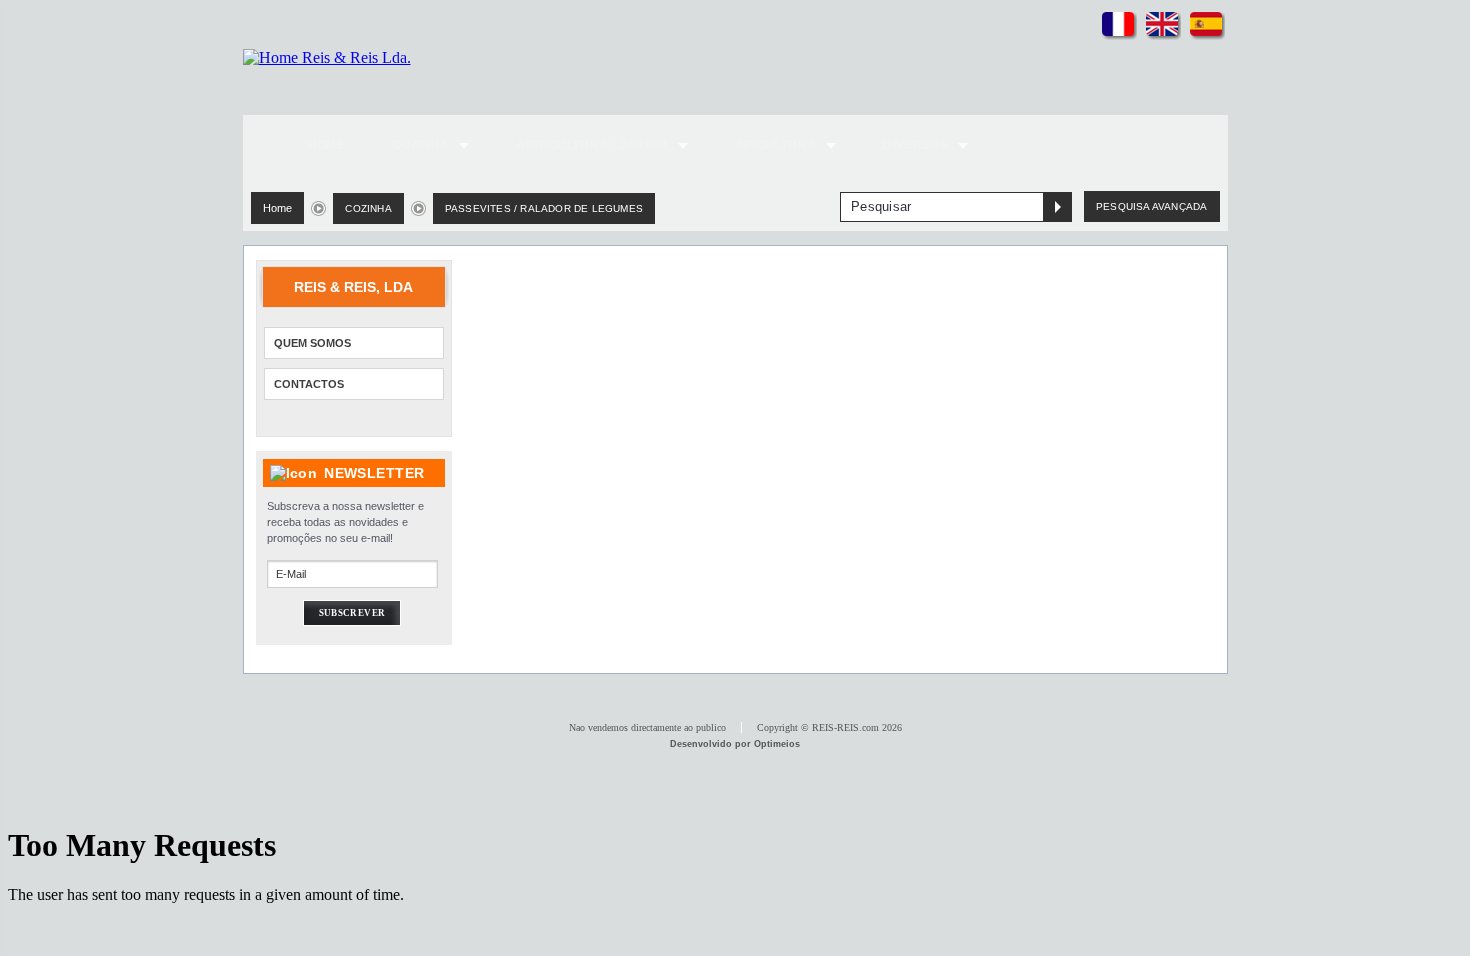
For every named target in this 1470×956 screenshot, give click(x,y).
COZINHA (368, 208)
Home (278, 208)
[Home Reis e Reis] (327, 57)
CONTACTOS (309, 384)
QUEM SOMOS (312, 343)
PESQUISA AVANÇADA (1151, 206)
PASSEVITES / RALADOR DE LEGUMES (544, 208)
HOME (326, 145)
